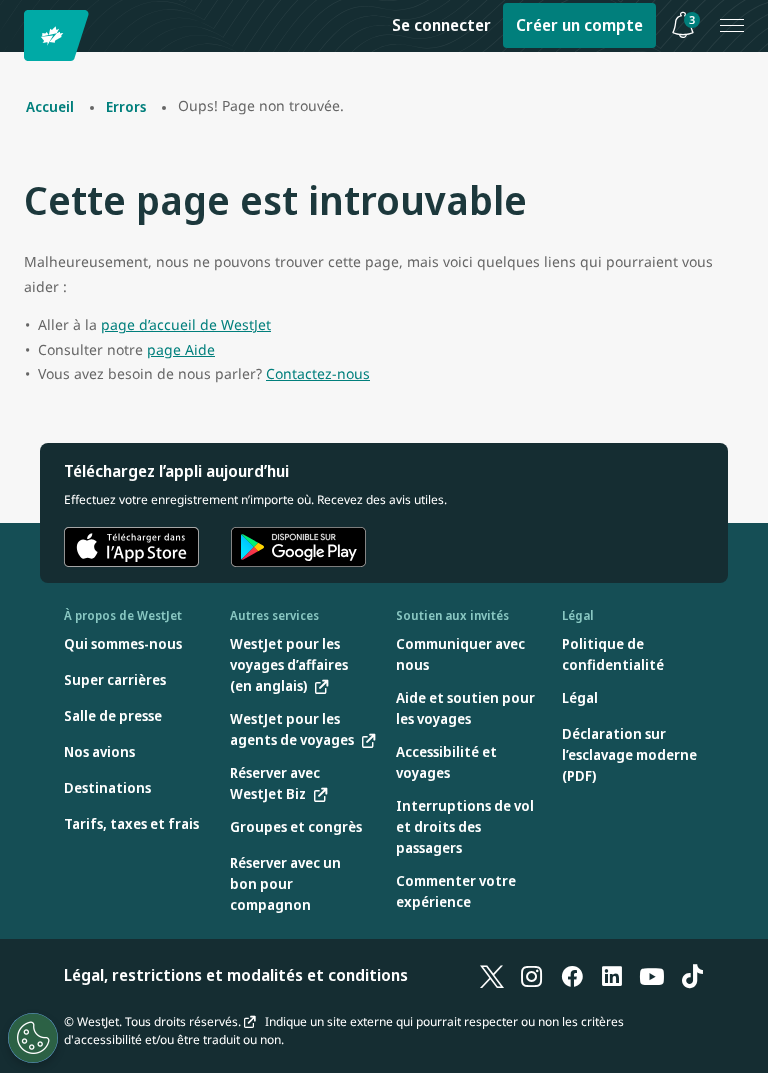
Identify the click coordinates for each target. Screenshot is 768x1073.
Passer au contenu (18, 38)
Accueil (50, 106)
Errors (126, 106)
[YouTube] (652, 975)
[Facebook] (572, 975)
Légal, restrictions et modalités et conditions (236, 975)
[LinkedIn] (612, 975)
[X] (492, 975)
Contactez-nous (318, 373)
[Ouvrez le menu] (732, 26)
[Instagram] (532, 975)
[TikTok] (692, 975)
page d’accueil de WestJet (186, 324)
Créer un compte (579, 25)
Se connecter (441, 25)
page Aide (181, 349)
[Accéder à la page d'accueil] (59, 35)
